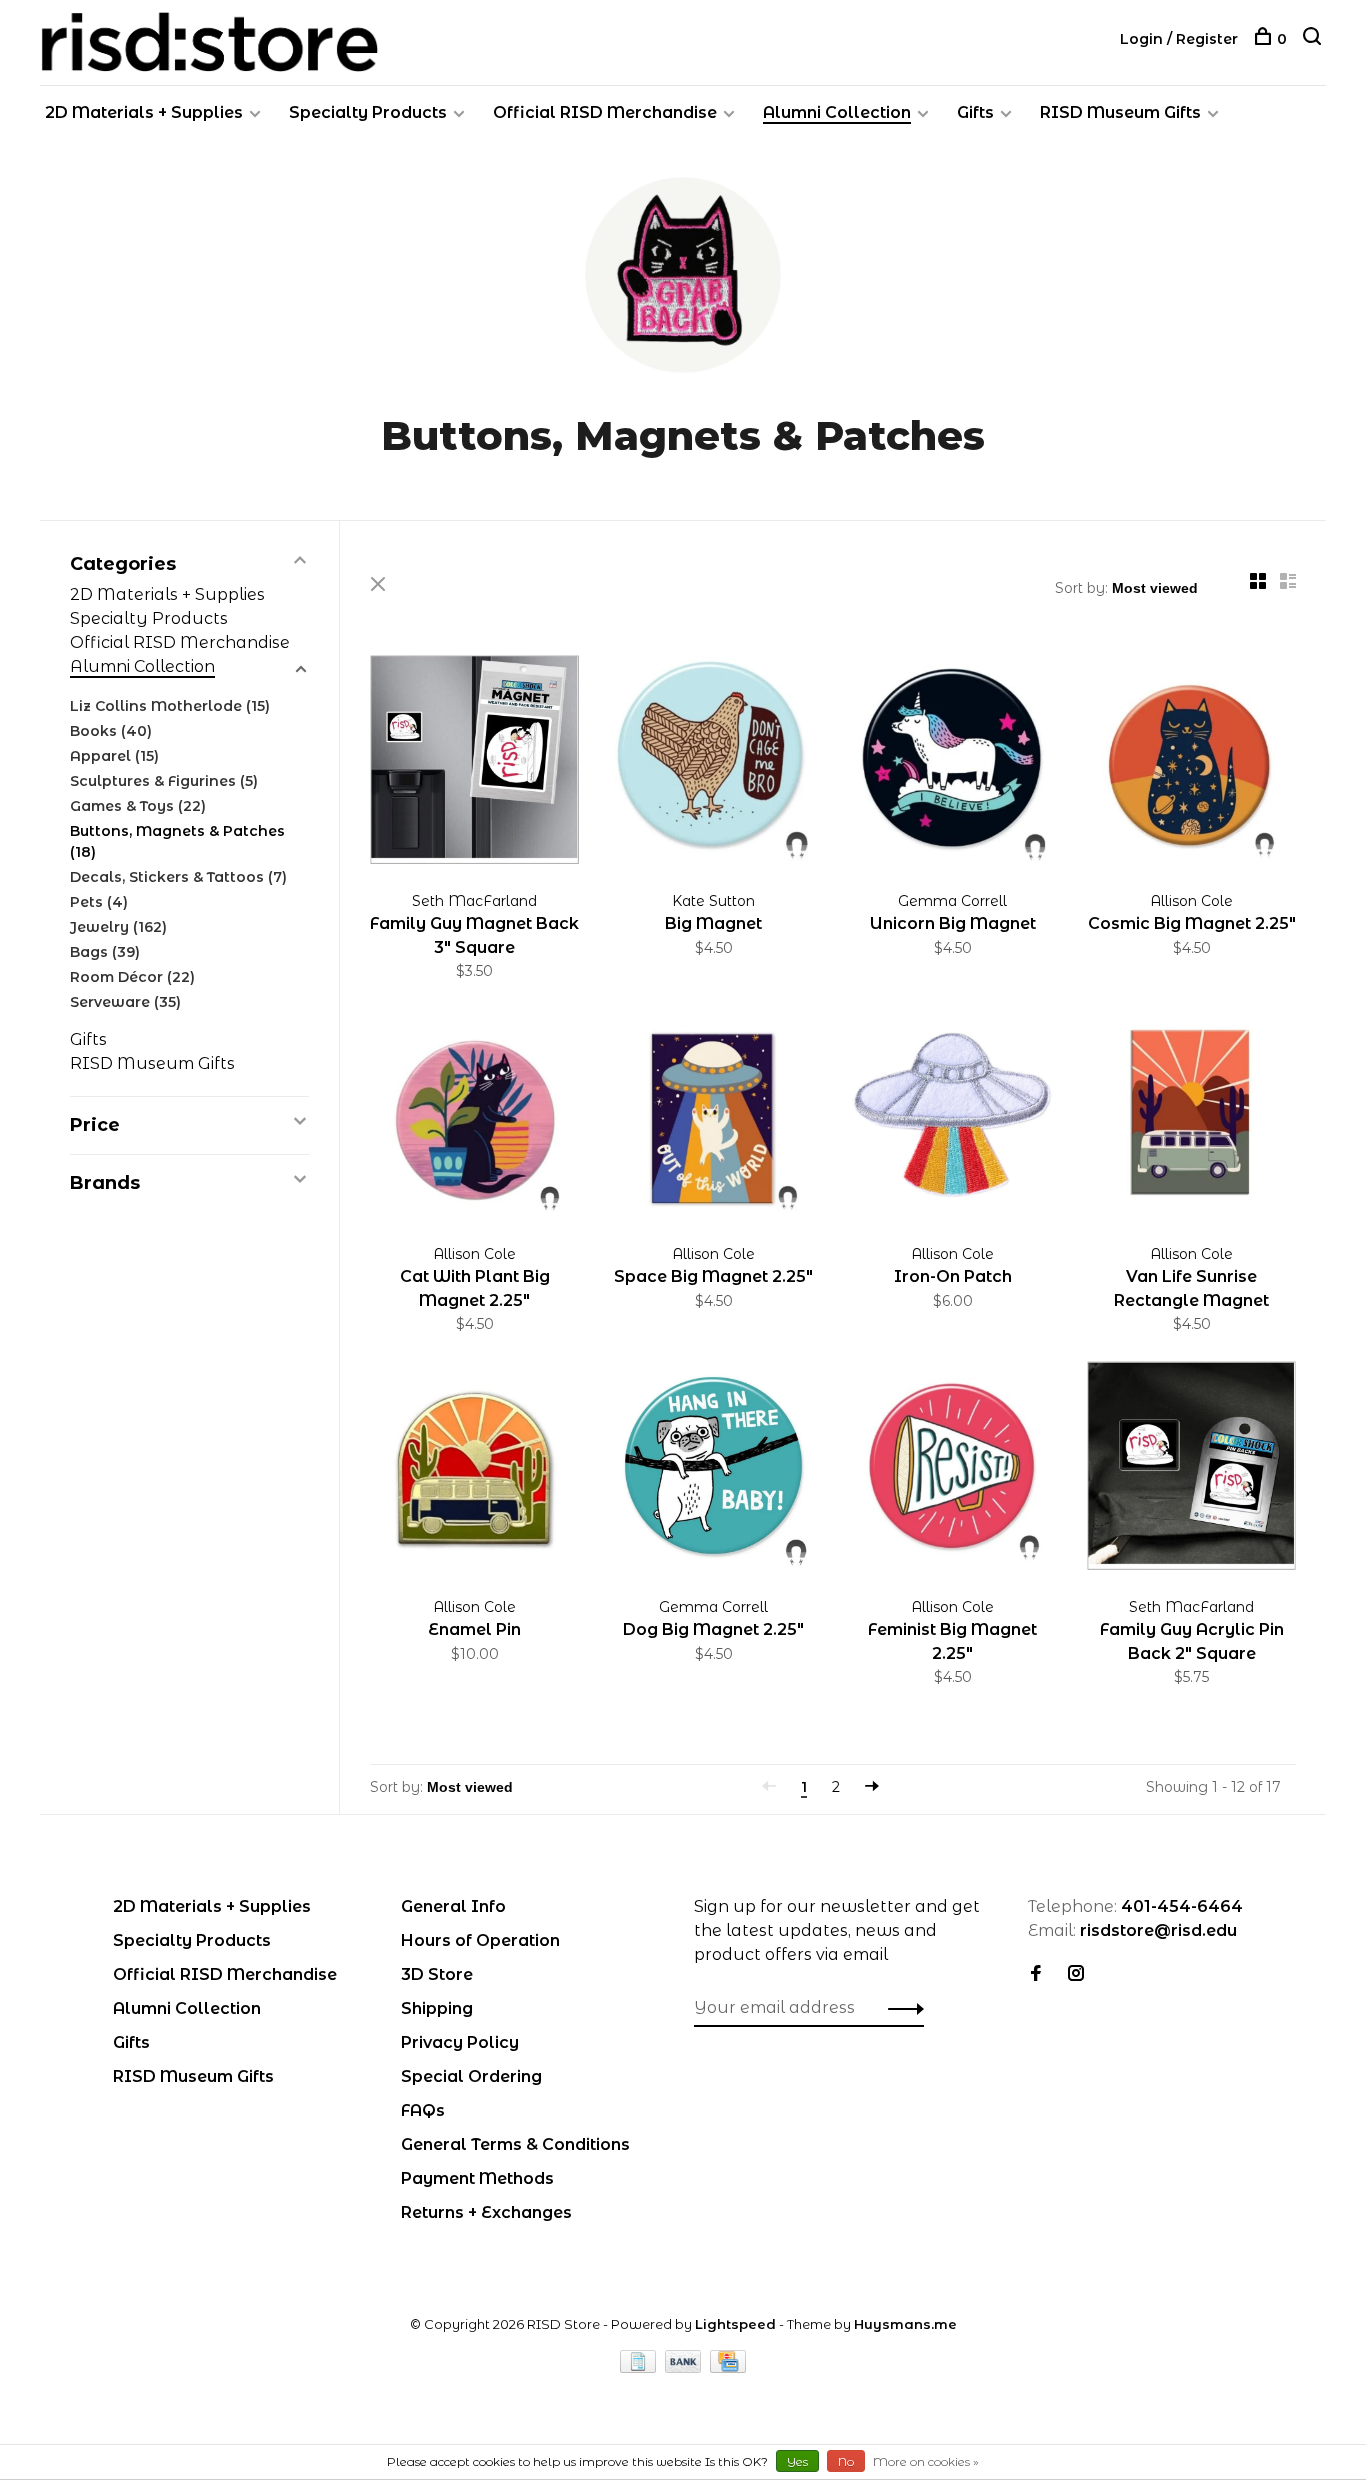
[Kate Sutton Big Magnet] (713, 763)
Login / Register (1179, 39)
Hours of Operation (480, 1940)
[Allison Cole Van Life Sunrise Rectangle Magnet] (1191, 1116)
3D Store (437, 1974)
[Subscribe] (900, 2008)
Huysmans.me (905, 2324)
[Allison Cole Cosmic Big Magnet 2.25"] (1191, 763)
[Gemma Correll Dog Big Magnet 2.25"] (713, 1469)
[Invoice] (640, 2367)
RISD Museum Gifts (1120, 112)
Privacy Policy (460, 2042)
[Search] (1314, 39)
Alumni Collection (837, 112)
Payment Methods (477, 2178)
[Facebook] (1036, 1974)
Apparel (114, 756)
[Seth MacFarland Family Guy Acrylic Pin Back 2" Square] (1191, 1469)
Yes (797, 2461)
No (846, 2461)
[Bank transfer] (685, 2367)
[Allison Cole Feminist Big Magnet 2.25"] (952, 1469)
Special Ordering (471, 2076)
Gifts (975, 112)
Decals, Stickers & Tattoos (178, 877)
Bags (105, 952)
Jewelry (118, 927)
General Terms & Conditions (515, 2144)
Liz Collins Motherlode (170, 706)
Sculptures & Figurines (164, 781)
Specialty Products (368, 112)
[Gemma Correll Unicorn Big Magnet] (952, 763)
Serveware (125, 1002)
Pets (99, 902)
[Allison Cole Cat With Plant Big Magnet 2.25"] (474, 1116)
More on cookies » (926, 2461)
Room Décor (132, 977)
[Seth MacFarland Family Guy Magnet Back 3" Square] (474, 763)
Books (111, 731)
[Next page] (872, 1787)
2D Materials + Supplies (144, 112)
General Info (453, 1906)
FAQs (423, 2110)
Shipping (437, 2008)
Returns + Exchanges (486, 2212)
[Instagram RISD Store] (1076, 1974)
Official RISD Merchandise (605, 112)
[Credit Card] (728, 2367)
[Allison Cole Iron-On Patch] (952, 1116)
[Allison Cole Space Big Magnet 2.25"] (713, 1116)
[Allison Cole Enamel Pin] (474, 1469)
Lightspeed (735, 2324)
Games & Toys (138, 806)
